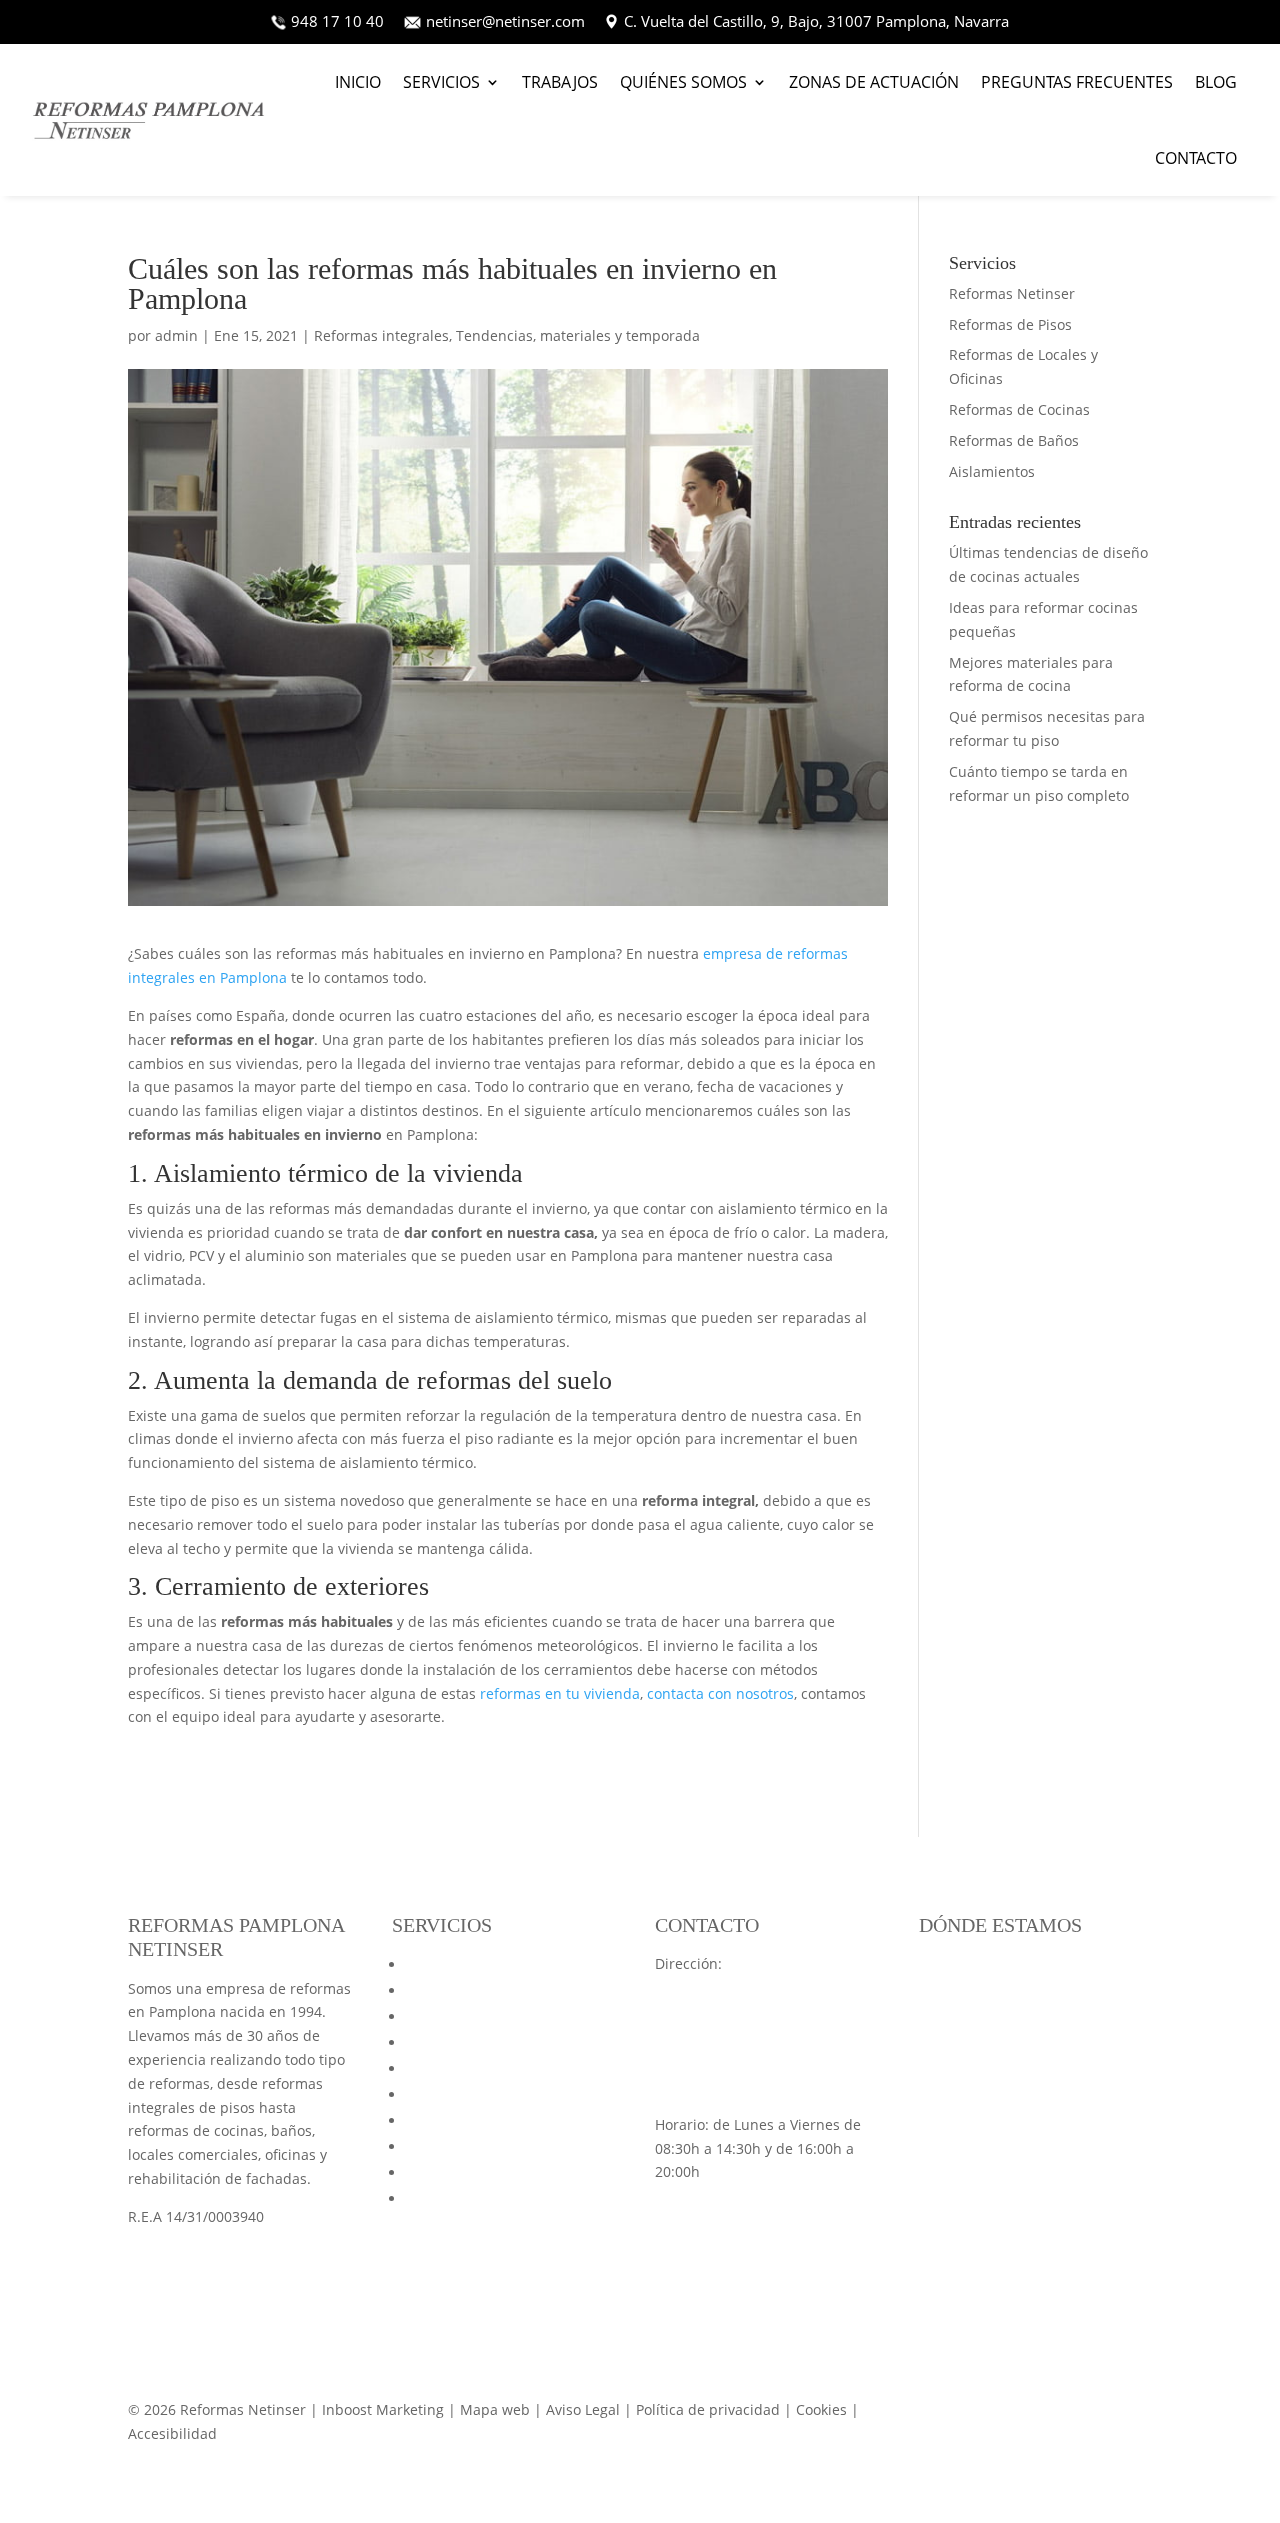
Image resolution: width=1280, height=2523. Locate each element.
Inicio (358, 82)
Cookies (821, 2409)
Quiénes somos (683, 82)
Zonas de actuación (874, 82)
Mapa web (441, 2198)
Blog (1216, 82)
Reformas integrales (381, 335)
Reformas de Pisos (1010, 324)
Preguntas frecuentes (1077, 82)
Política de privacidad (708, 2409)
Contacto (1196, 158)
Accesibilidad (172, 2433)
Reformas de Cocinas (1019, 409)
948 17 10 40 (339, 21)
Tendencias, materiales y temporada (578, 335)
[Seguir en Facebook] (1136, 2414)
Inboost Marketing (383, 2409)
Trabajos (560, 82)
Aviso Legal (585, 2409)
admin (176, 335)
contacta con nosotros (720, 1693)
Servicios (441, 82)
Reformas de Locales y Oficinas (509, 2016)
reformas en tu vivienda (560, 1693)
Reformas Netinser (1012, 293)
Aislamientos (992, 471)
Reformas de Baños (1014, 440)
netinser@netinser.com (505, 21)
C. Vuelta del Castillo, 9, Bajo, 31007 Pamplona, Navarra (816, 21)
